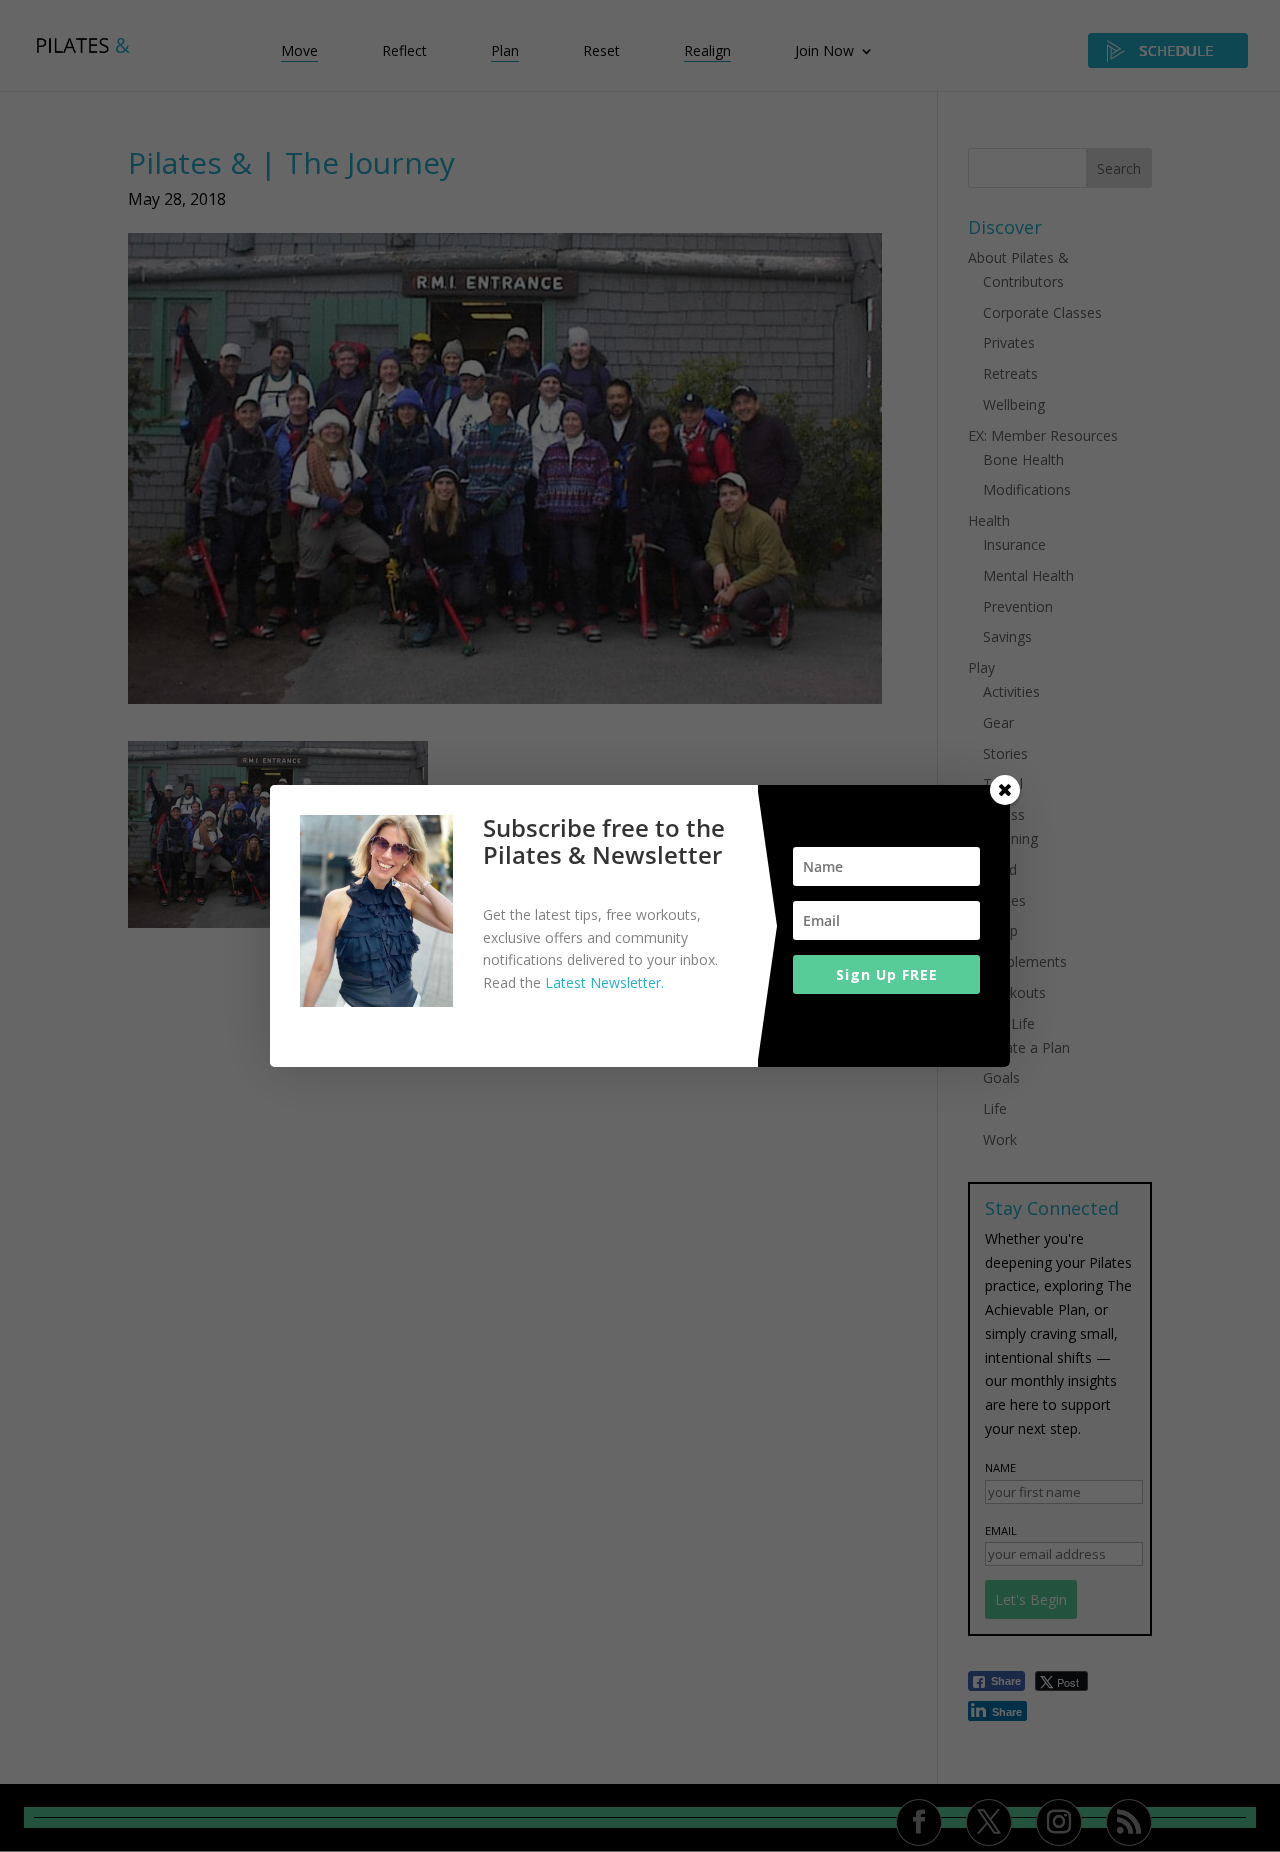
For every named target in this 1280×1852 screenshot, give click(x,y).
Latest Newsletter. (604, 982)
